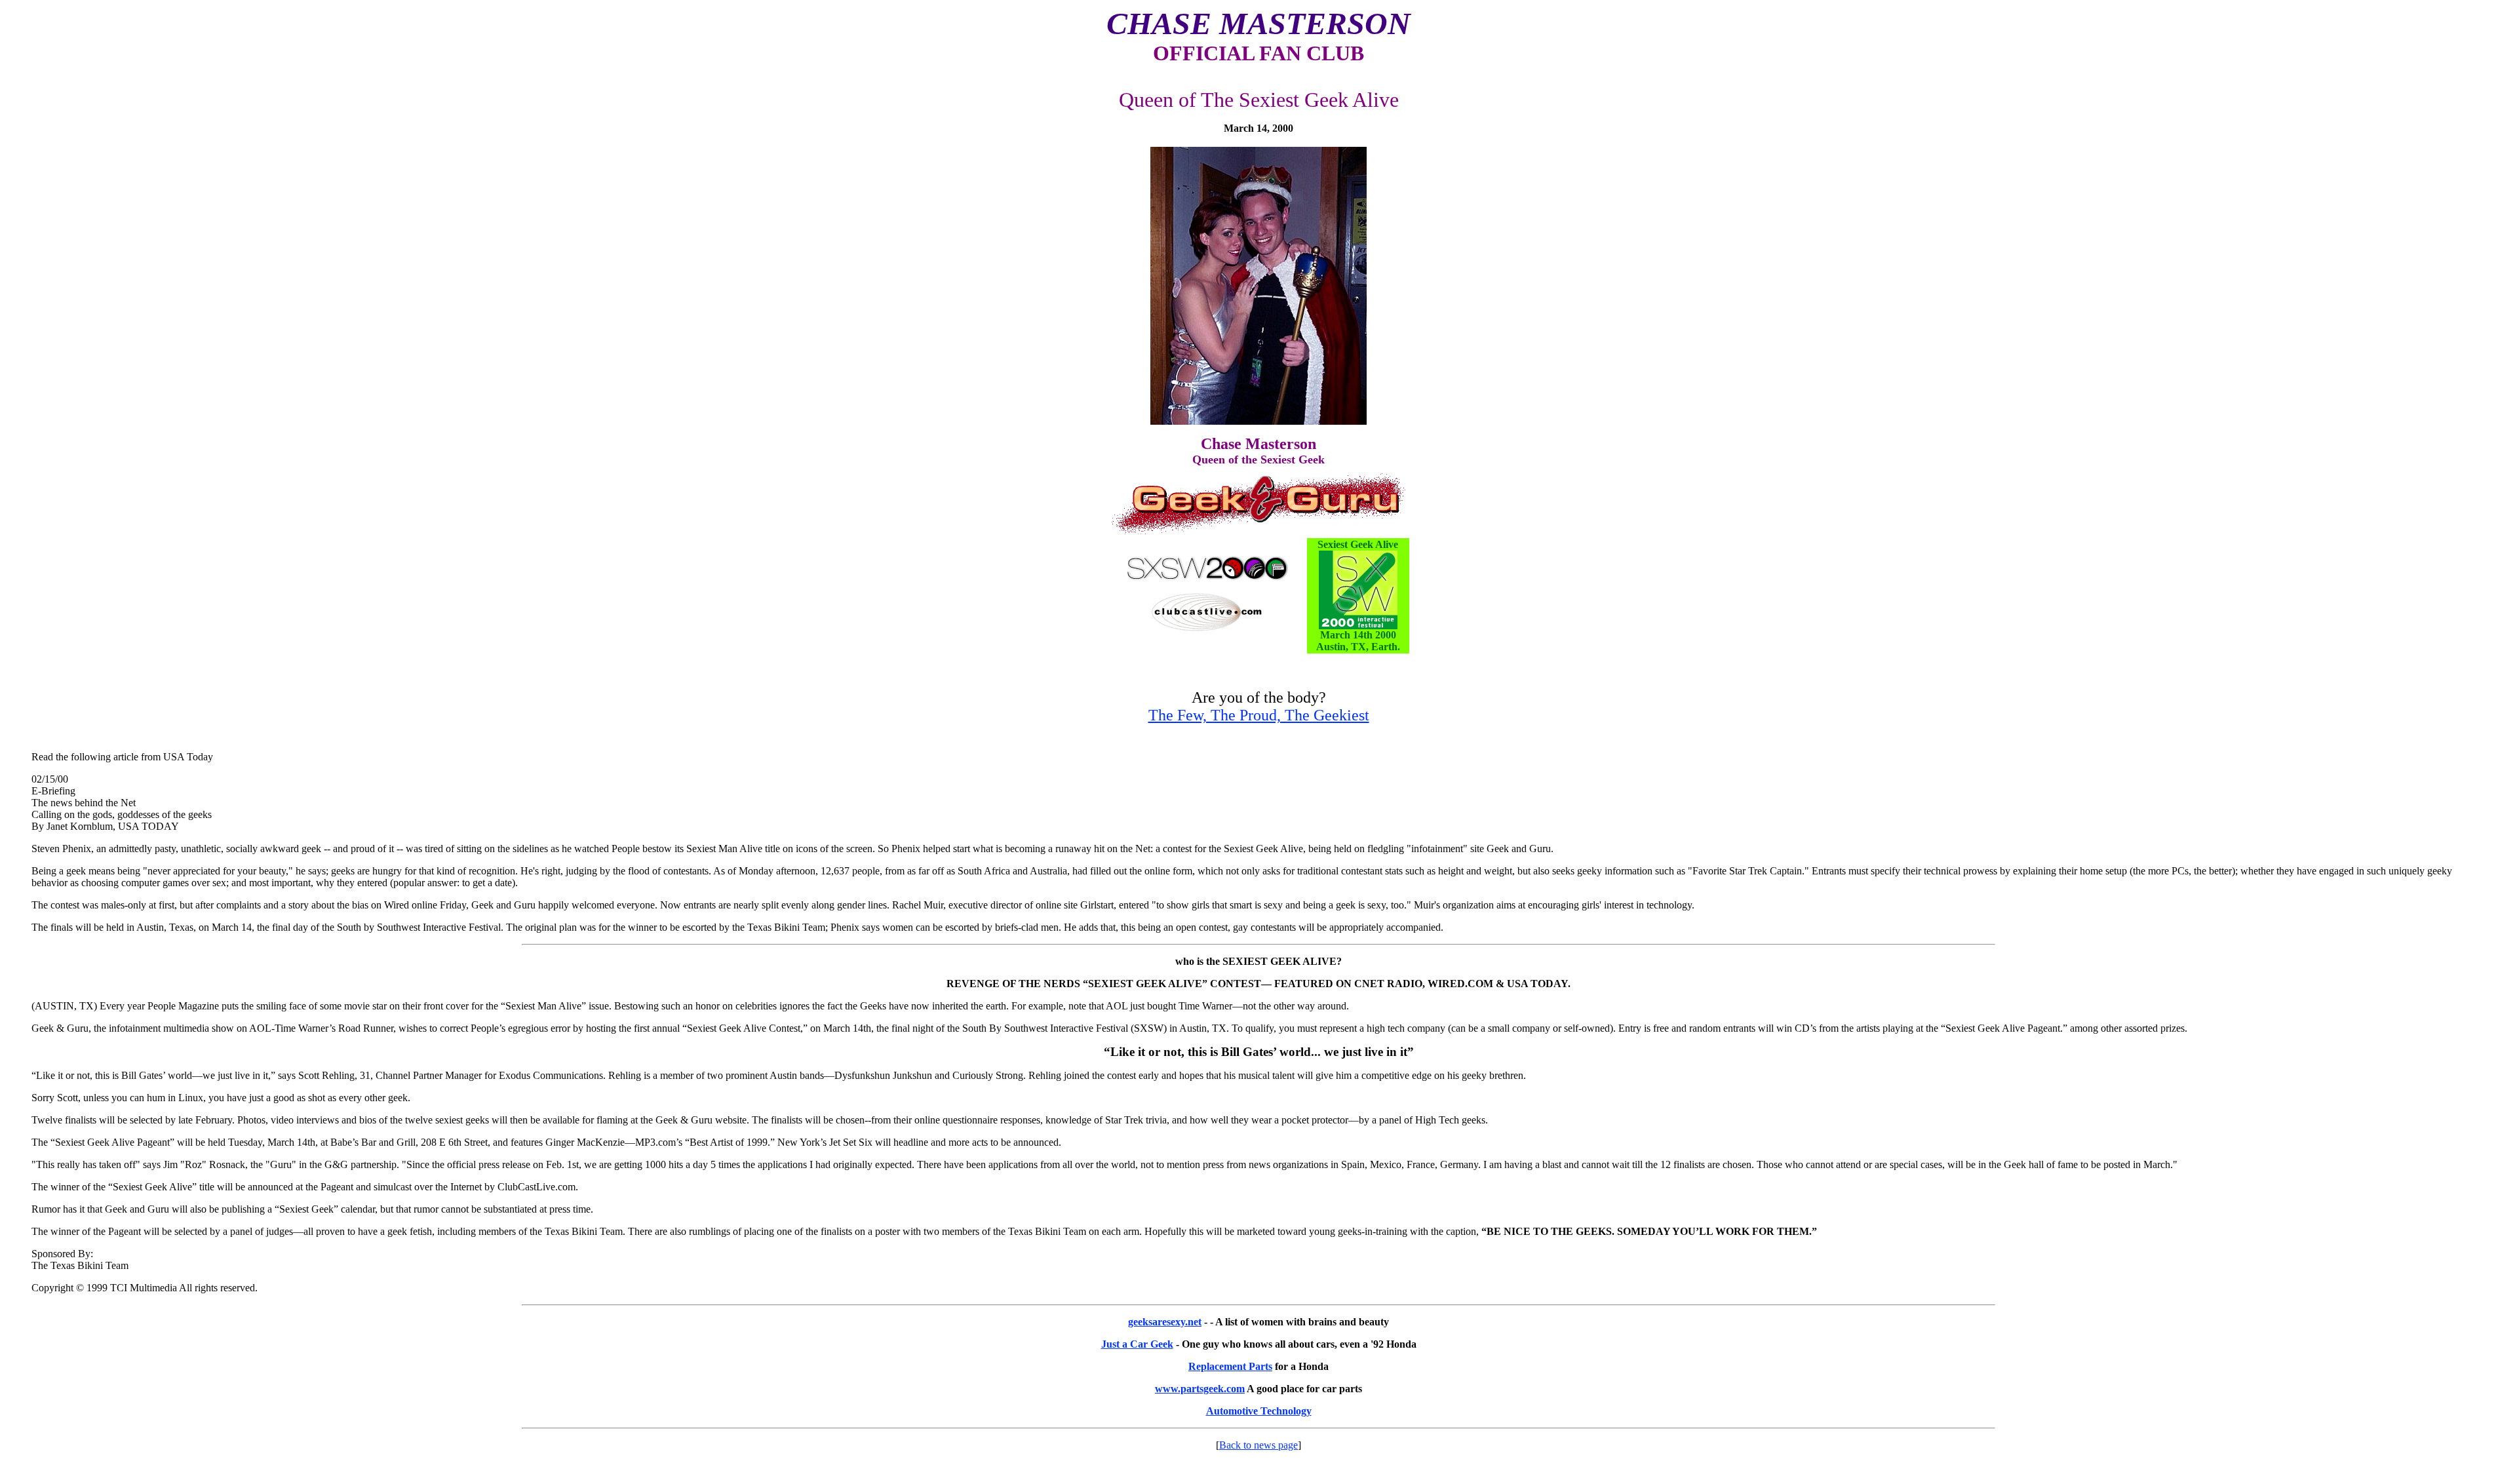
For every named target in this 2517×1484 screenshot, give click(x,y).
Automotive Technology (1259, 1411)
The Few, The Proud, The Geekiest (1259, 715)
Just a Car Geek (1137, 1344)
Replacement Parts (1230, 1366)
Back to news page (1258, 1445)
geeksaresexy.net (1165, 1322)
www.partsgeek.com (1200, 1389)
